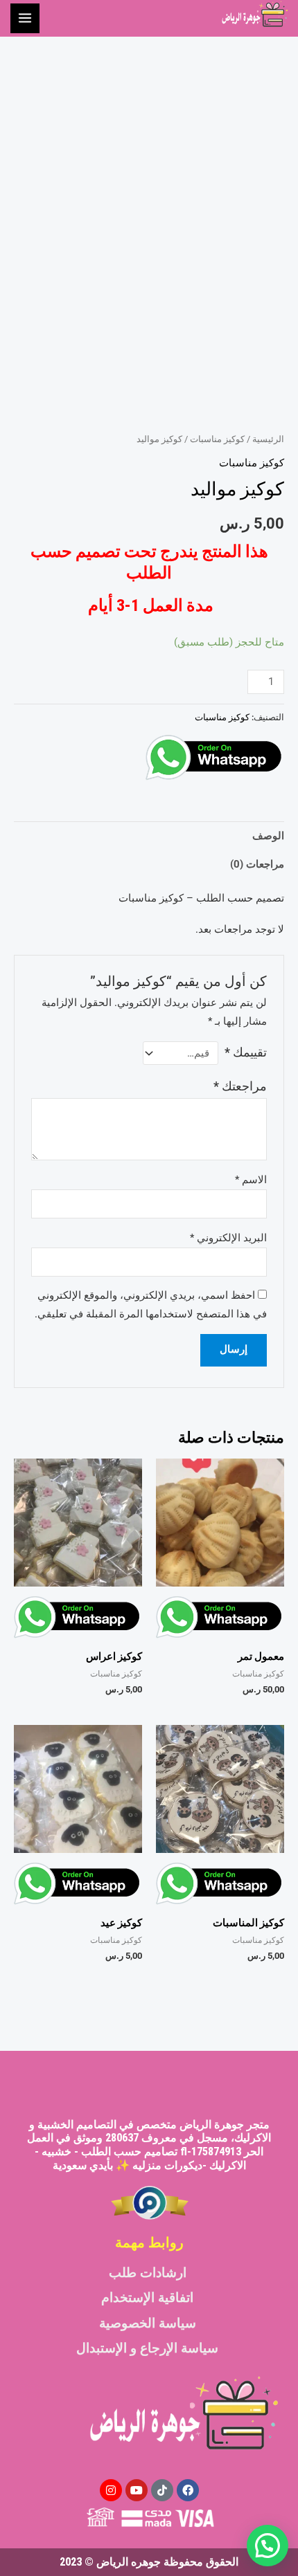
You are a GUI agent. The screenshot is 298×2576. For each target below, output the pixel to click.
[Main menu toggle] (25, 18)
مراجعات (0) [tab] (257, 864)
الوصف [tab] (268, 836)
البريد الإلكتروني (228, 1238)
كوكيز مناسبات (217, 439)
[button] (268, 2546)
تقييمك (246, 1052)
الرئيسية (268, 439)
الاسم (251, 1180)
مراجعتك (240, 1086)
